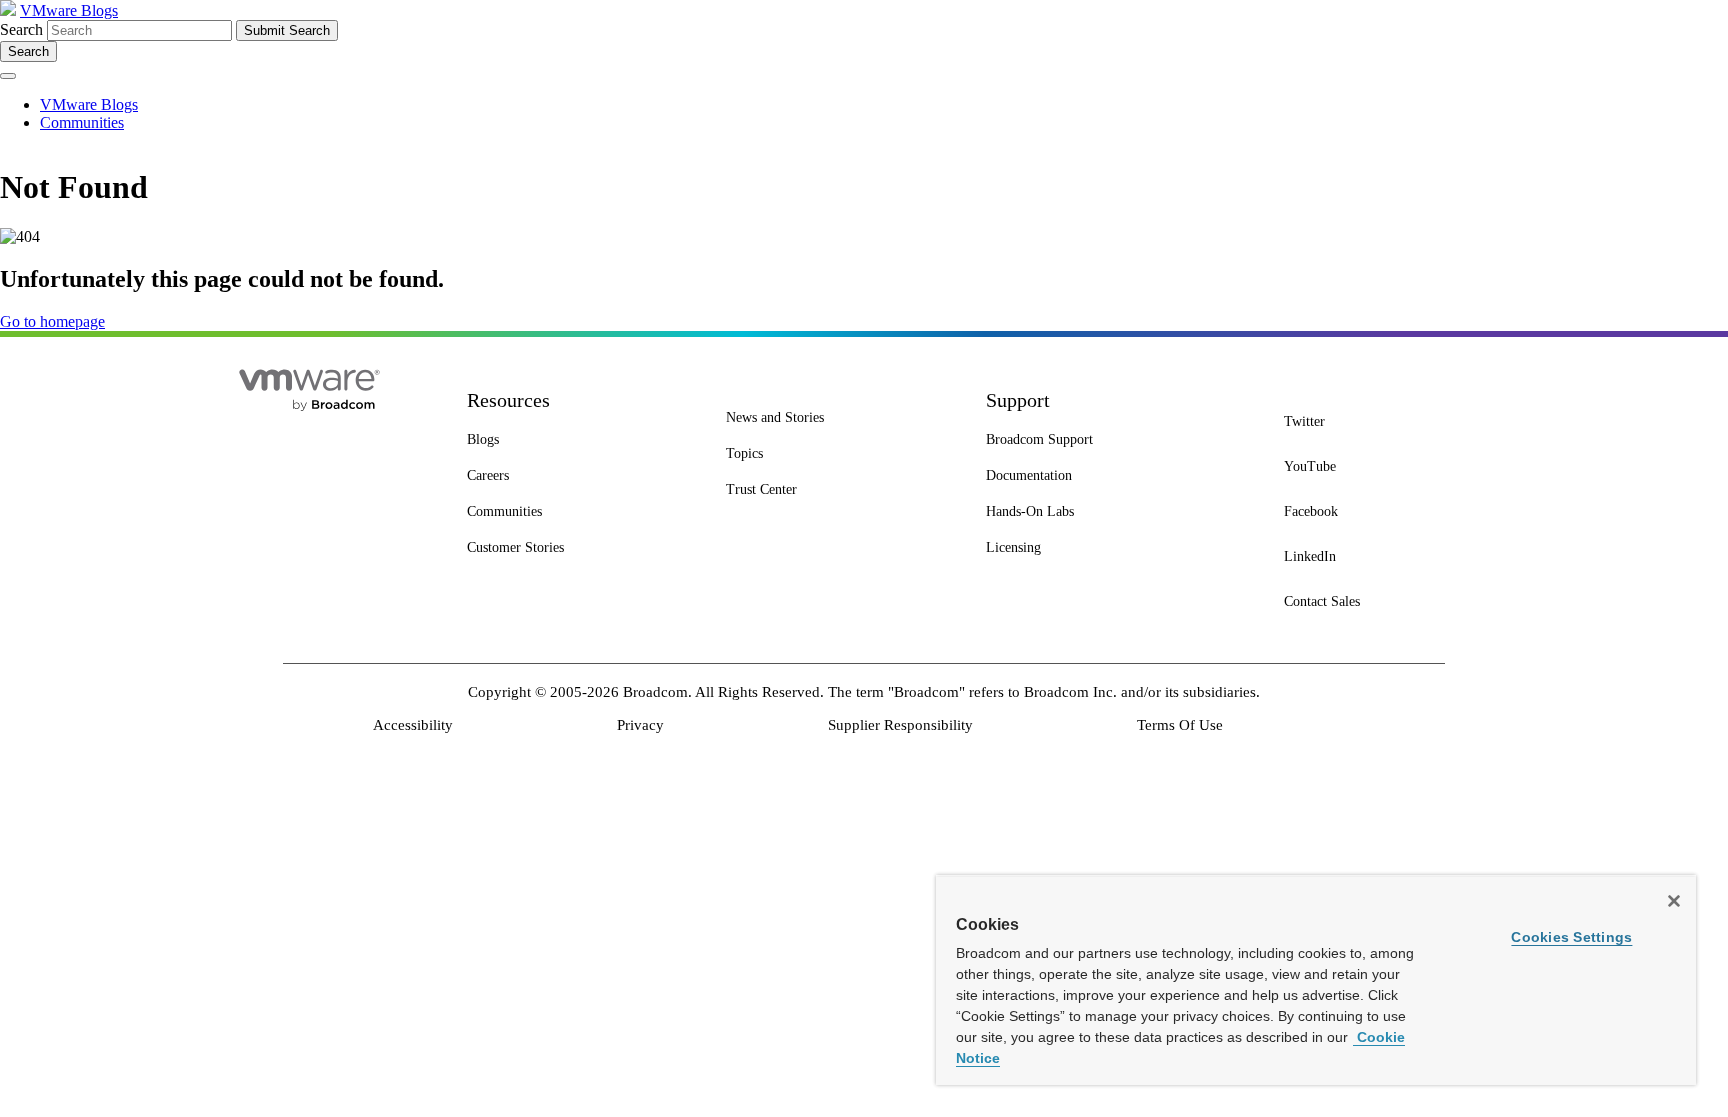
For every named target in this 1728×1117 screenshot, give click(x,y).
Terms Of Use (1180, 725)
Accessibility (413, 725)
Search (21, 29)
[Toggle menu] (8, 76)
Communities (82, 122)
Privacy (640, 725)
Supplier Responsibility (900, 725)
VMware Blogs (69, 10)
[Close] (1674, 901)
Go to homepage (52, 321)
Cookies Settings (1571, 937)
